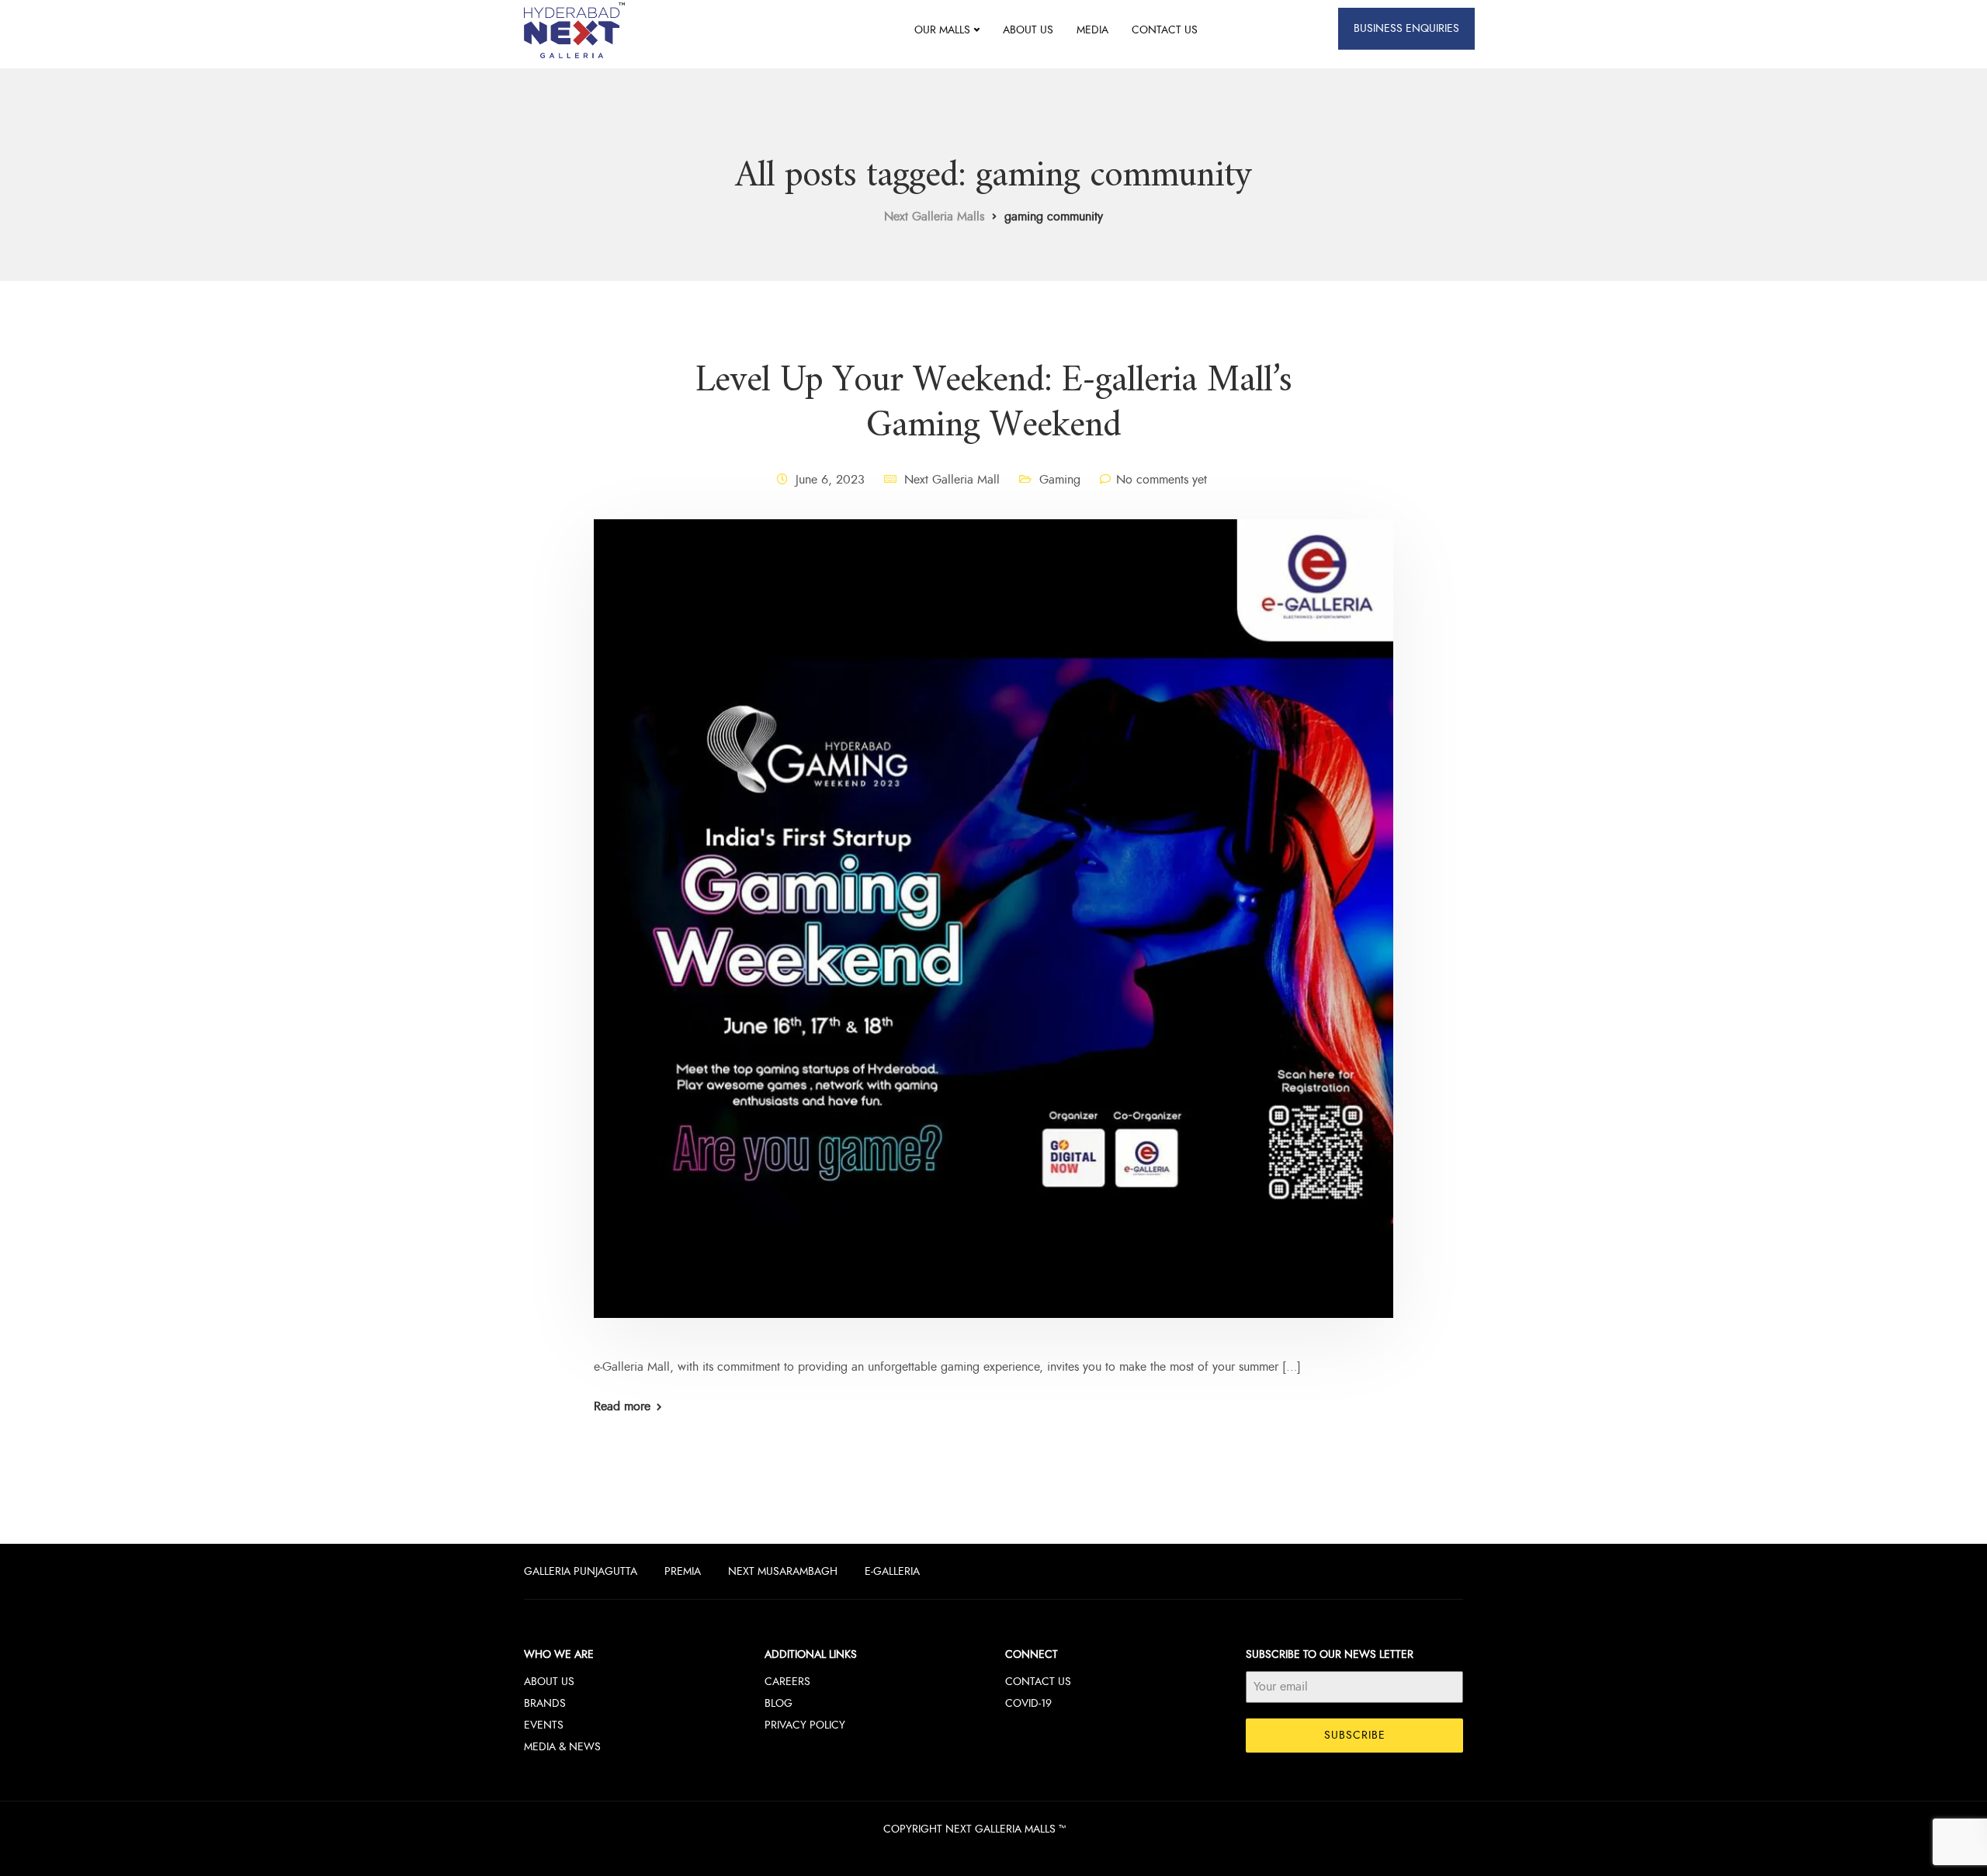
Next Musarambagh (783, 1571)
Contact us (1165, 30)
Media (1092, 30)
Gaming (1060, 480)
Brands (545, 1703)
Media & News (562, 1747)
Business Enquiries (1406, 28)
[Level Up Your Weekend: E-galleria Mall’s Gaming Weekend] (993, 937)
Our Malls (942, 30)
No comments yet (1162, 480)
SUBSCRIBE (1355, 1735)
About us (1028, 30)
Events (544, 1725)
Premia (683, 1571)
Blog (779, 1703)
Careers (787, 1682)
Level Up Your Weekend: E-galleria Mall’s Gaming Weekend (993, 404)
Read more (622, 1406)
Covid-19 (1028, 1703)
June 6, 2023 (830, 480)
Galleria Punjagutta (581, 1571)
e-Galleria (892, 1571)
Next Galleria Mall (952, 480)
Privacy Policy (805, 1725)
